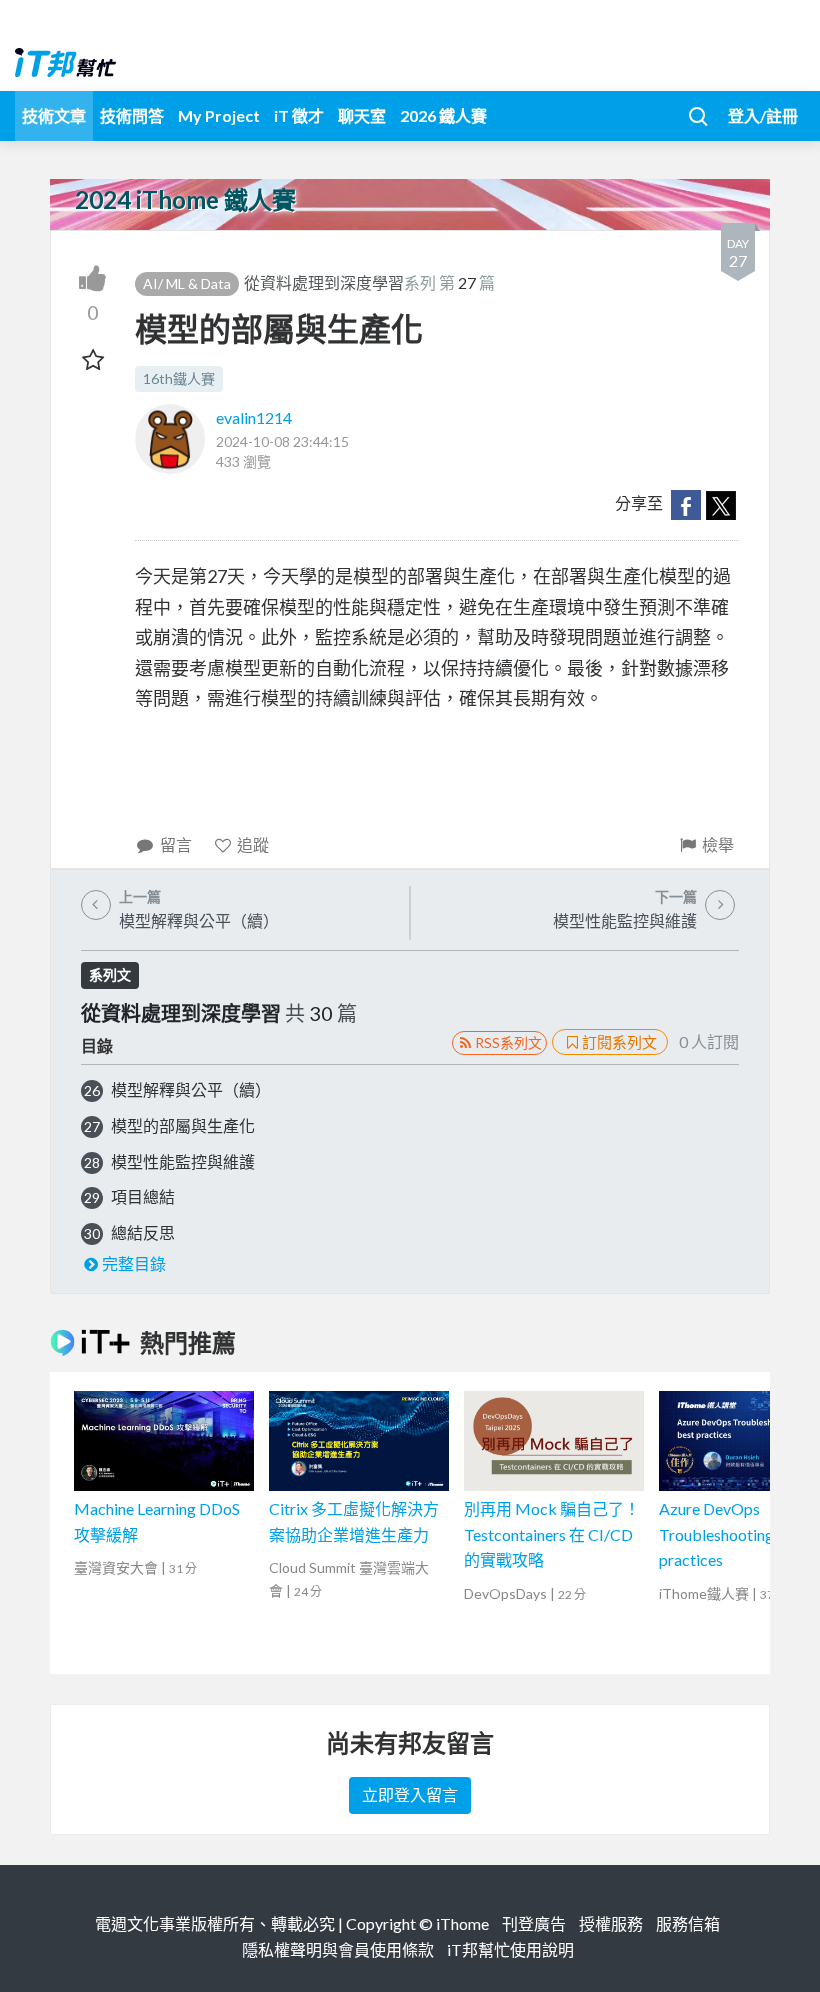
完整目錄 (134, 1263)
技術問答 (132, 115)
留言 (176, 844)
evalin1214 (254, 417)
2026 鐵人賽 (443, 115)
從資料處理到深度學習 (324, 282)
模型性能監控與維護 (183, 1161)
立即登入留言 (410, 1794)
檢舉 (718, 844)
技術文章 (54, 115)
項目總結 (143, 1196)
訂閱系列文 (619, 1042)
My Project (219, 115)
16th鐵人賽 (179, 378)
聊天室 (362, 115)
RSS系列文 (508, 1042)
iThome (462, 1923)
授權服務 (611, 1923)
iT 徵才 (299, 115)
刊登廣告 (534, 1923)
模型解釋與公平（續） (191, 1089)
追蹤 (253, 844)
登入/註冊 (763, 115)
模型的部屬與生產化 (183, 1125)
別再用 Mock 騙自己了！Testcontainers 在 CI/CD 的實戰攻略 (552, 1534)
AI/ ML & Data (187, 283)
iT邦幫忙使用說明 (510, 1949)
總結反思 (143, 1232)
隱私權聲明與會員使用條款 (338, 1949)
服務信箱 (688, 1923)
